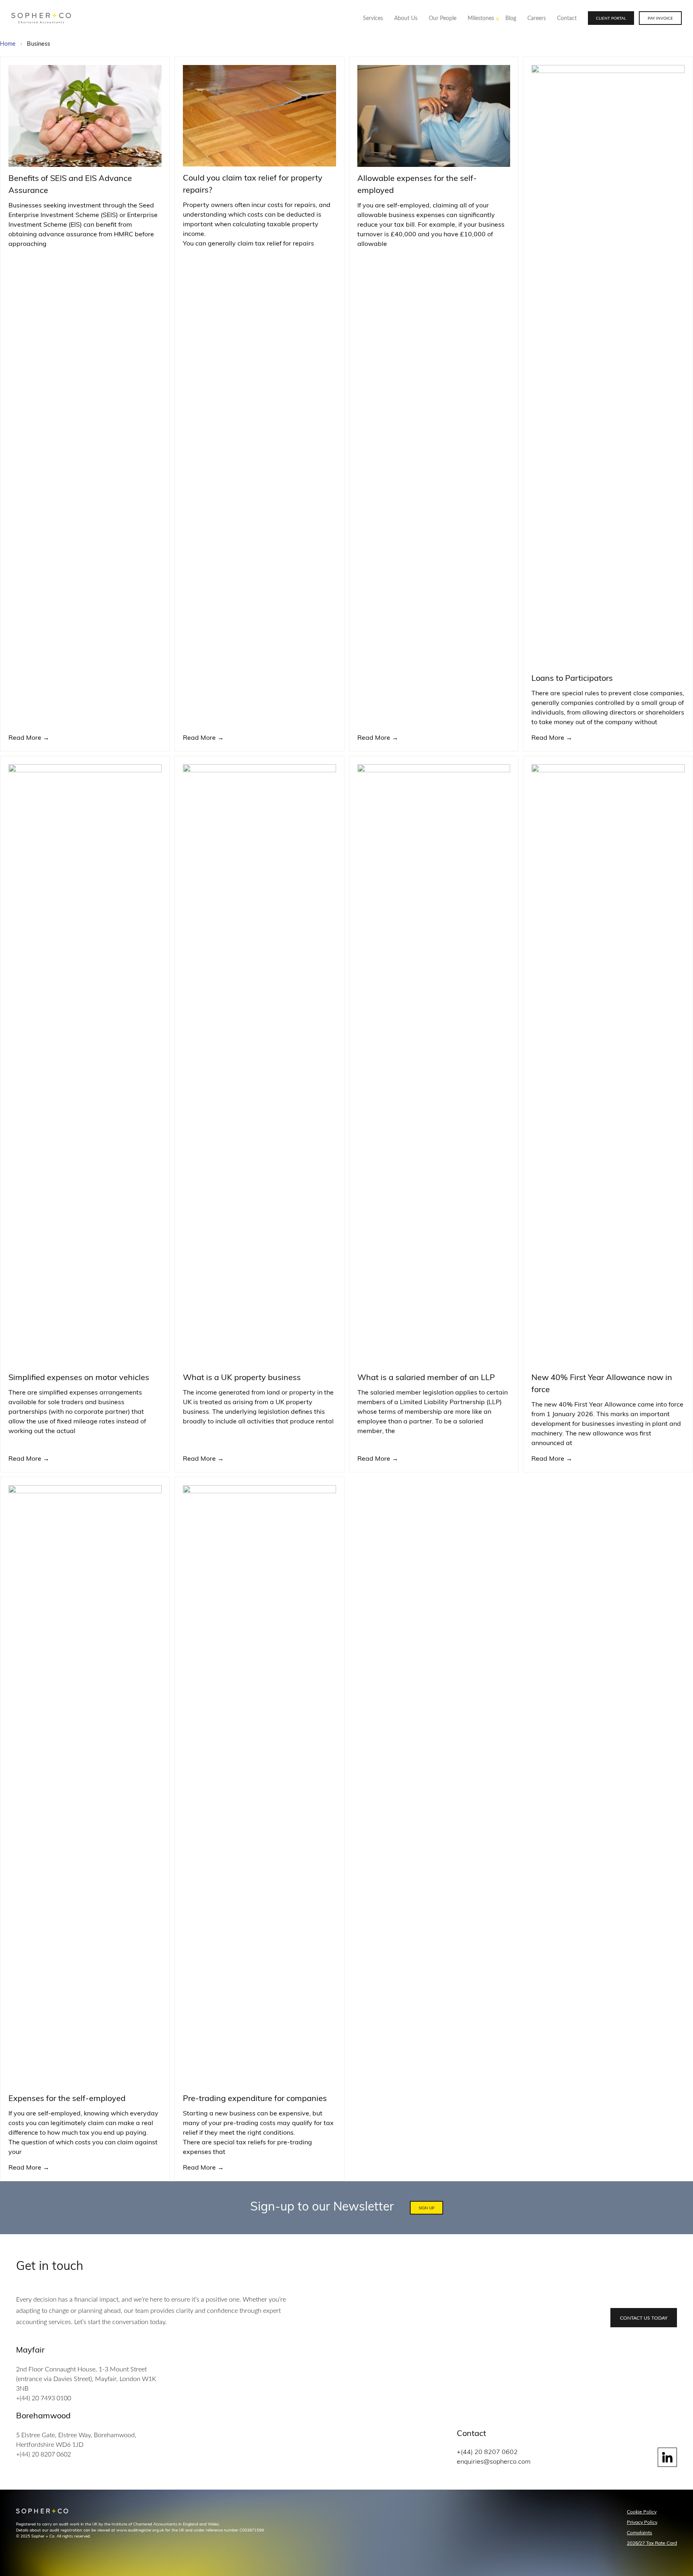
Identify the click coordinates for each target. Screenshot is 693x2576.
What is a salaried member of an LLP (426, 1378)
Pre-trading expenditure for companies (255, 2099)
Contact (567, 18)
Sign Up (427, 2208)
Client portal (611, 18)
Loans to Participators (572, 679)
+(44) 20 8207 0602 (44, 2454)
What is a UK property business (242, 1378)
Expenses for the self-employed (67, 2099)
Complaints (639, 2533)
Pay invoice (660, 18)
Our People (443, 18)
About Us (406, 18)
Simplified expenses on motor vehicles (79, 1378)
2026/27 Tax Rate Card (652, 2544)
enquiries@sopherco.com (494, 2462)
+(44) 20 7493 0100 (44, 2398)
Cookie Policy (642, 2512)
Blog (511, 18)
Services (373, 18)
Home (8, 44)
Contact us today (644, 2318)
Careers (537, 18)
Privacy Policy (642, 2523)
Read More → (29, 738)
